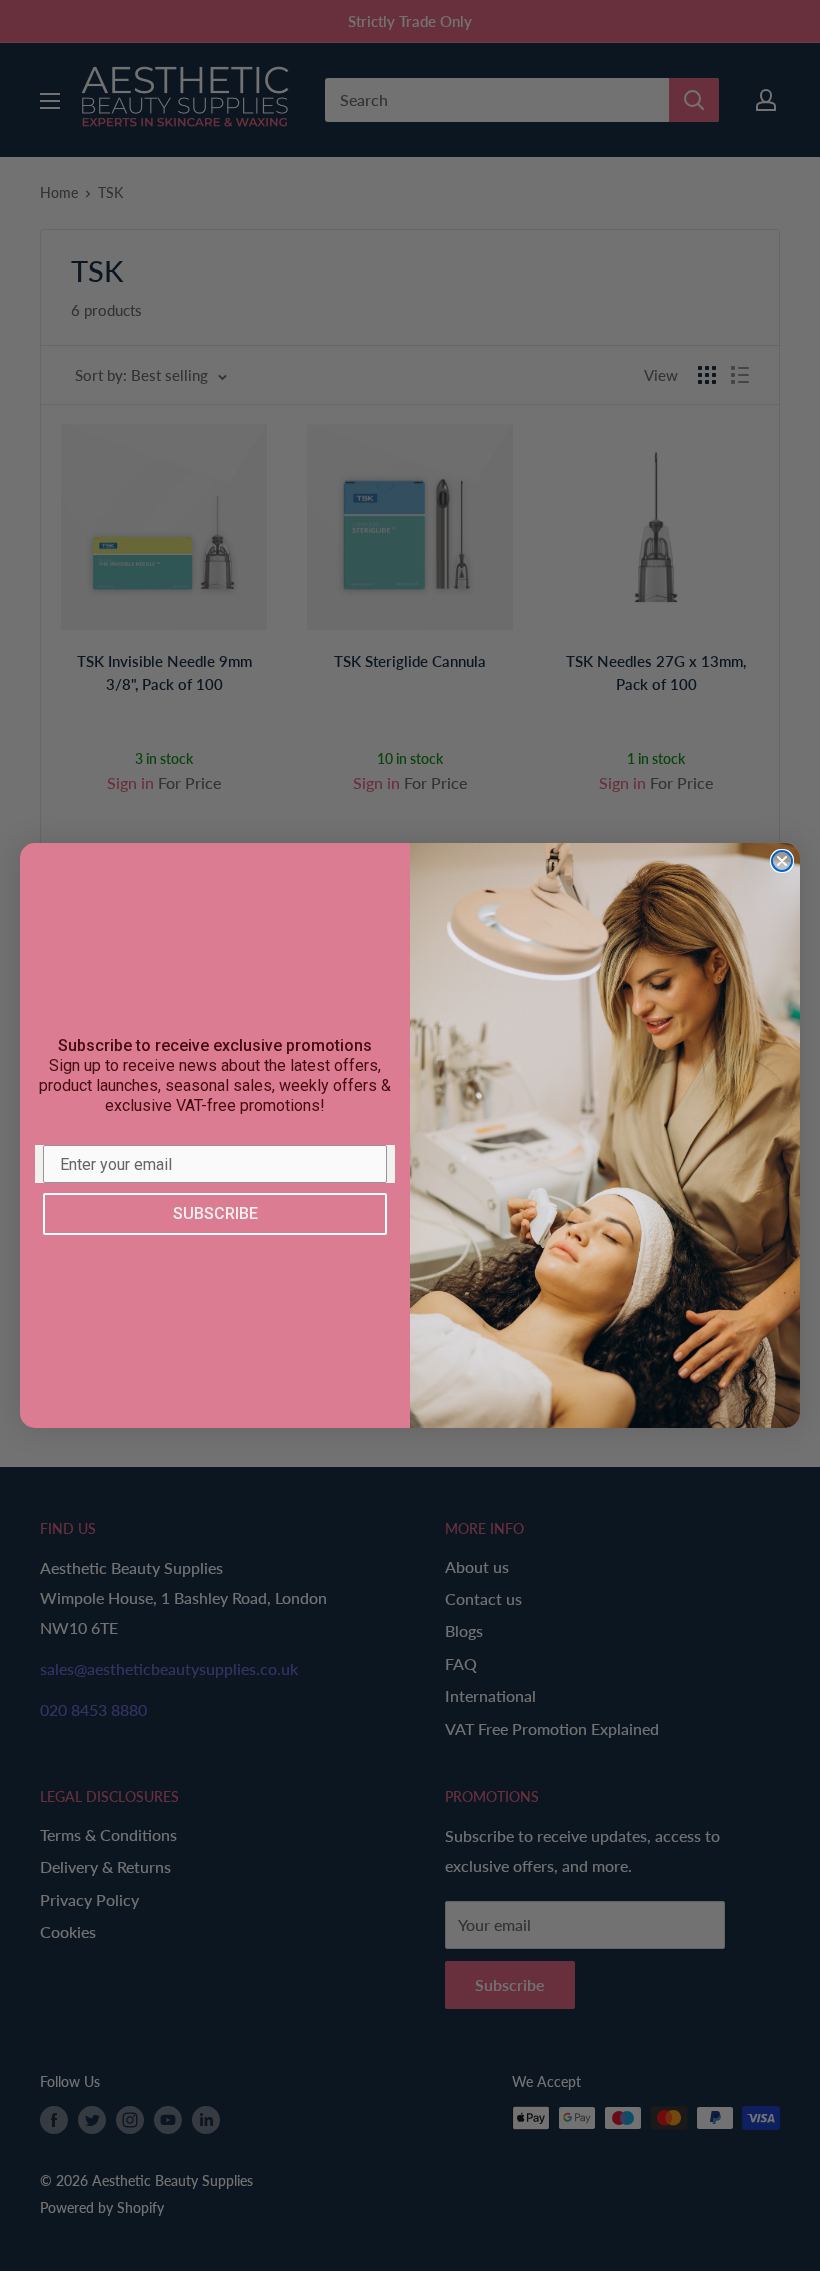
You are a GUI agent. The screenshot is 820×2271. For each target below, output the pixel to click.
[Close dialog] (782, 861)
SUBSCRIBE (215, 1213)
